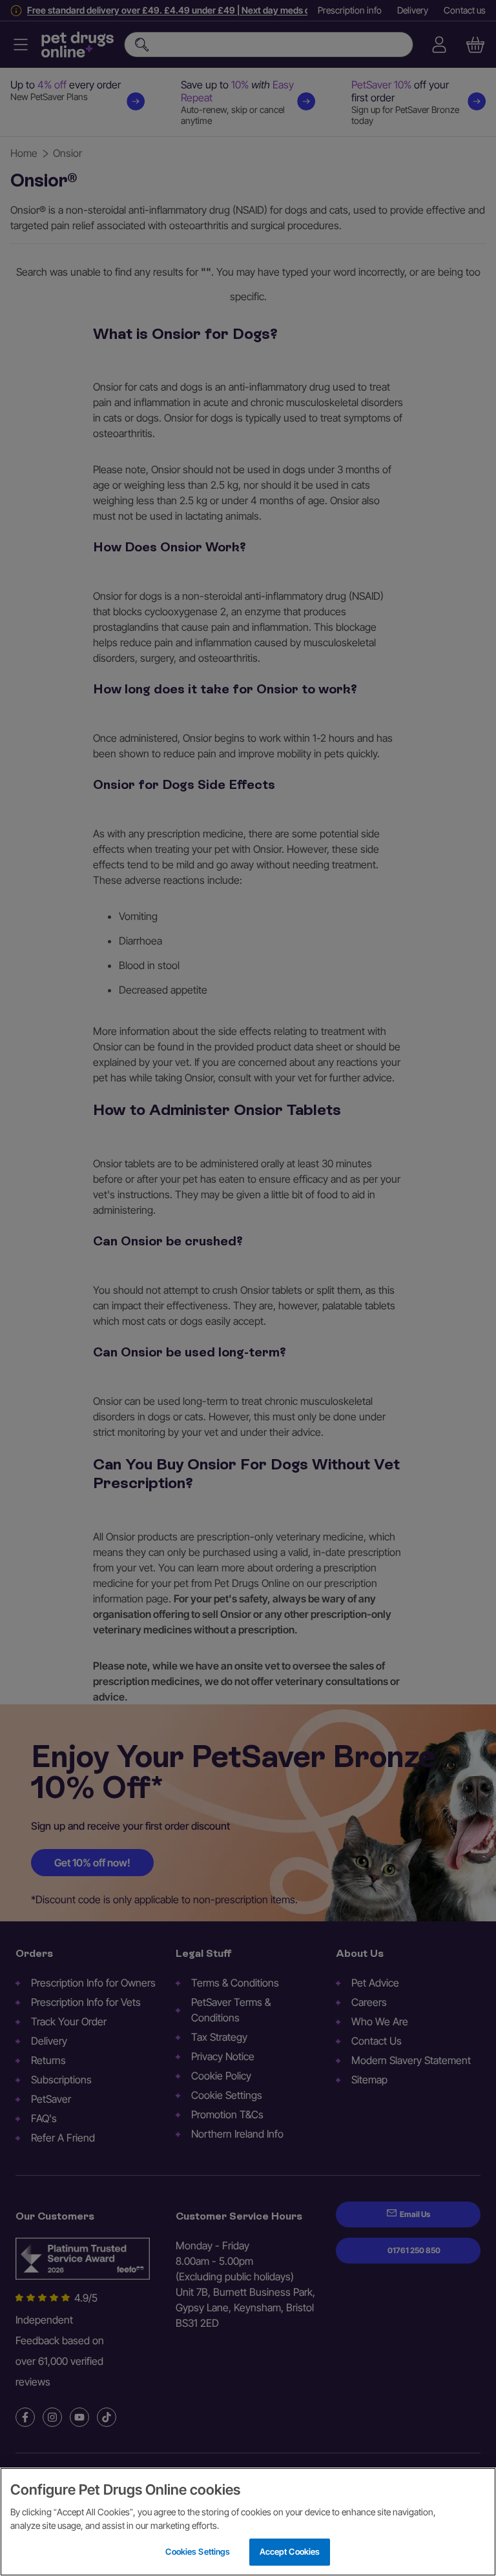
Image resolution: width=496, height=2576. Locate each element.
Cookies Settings (198, 2551)
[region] (248, 2522)
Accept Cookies (290, 2551)
